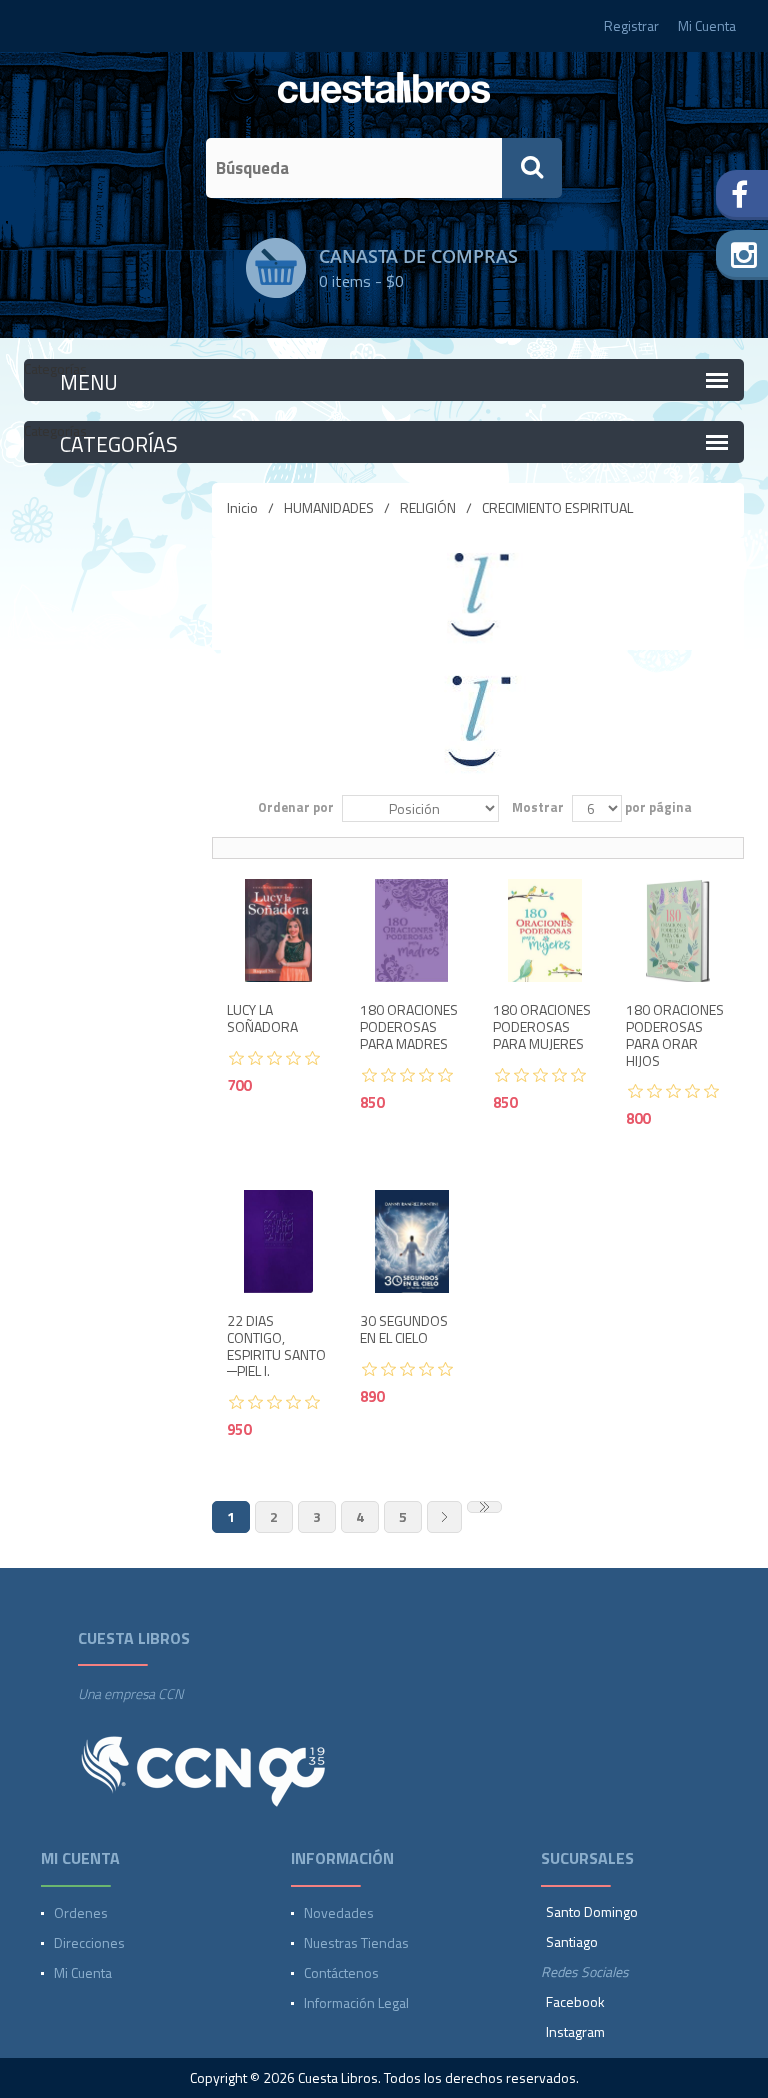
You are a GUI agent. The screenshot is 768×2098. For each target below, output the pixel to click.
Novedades (339, 1912)
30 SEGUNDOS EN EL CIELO (404, 1330)
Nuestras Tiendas (356, 1942)
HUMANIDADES (329, 507)
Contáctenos (341, 1972)
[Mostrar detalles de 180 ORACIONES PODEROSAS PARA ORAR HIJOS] (677, 930)
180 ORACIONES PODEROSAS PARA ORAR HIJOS (675, 1035)
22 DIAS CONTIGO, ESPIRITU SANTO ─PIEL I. (276, 1346)
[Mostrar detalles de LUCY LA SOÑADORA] (278, 930)
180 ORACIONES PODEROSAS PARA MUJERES (542, 1027)
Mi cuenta (83, 1972)
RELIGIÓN (428, 507)
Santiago (572, 1941)
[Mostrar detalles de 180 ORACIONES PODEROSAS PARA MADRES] (411, 930)
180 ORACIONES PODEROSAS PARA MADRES (409, 1027)
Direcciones (89, 1942)
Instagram (575, 2031)
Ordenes (81, 1912)
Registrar (631, 25)
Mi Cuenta (707, 25)
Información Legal (356, 2002)
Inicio (242, 507)
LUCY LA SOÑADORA (262, 1019)
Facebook (575, 2001)
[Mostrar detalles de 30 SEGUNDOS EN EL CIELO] (411, 1241)
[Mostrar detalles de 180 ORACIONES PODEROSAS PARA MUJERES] (544, 930)
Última (484, 1507)
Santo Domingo (592, 1911)
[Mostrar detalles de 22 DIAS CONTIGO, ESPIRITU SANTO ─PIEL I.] (278, 1241)
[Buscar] (532, 168)
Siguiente (444, 1517)
